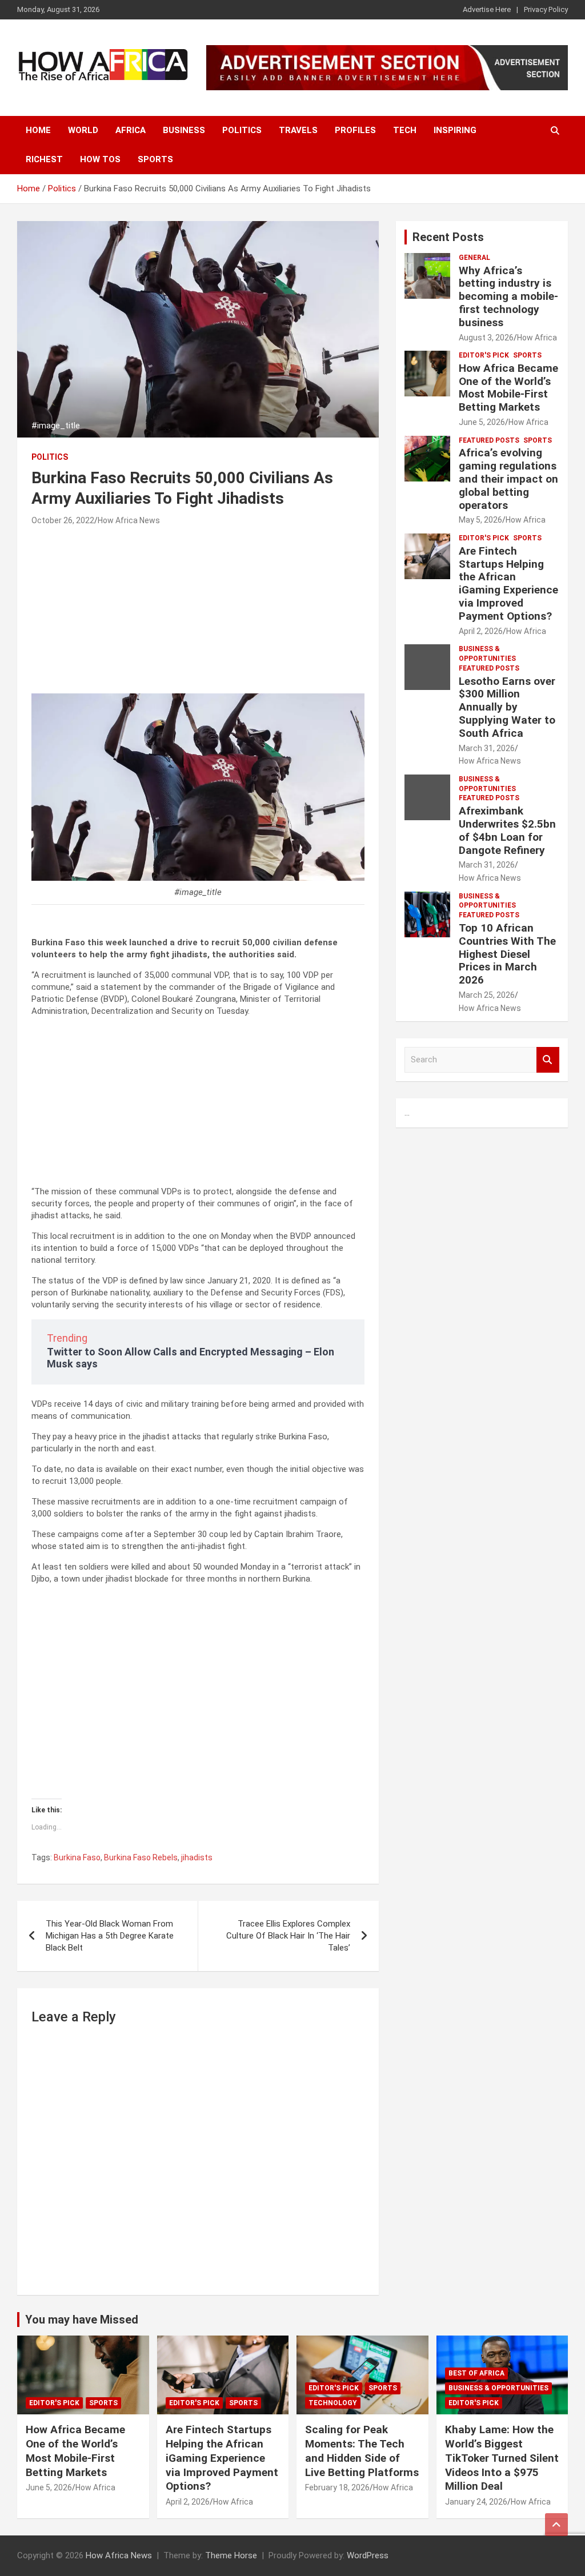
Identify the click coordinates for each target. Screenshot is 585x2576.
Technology (333, 2403)
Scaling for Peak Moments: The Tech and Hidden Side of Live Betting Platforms (362, 2451)
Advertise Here (487, 9)
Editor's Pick (484, 355)
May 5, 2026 (480, 520)
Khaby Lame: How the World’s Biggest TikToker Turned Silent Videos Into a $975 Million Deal (502, 2458)
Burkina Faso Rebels (141, 1857)
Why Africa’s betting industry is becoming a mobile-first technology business (508, 296)
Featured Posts (489, 440)
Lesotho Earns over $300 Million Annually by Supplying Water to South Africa (507, 707)
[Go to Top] (556, 2525)
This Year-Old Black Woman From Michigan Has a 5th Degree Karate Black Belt (110, 1936)
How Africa (537, 338)
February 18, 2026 (337, 2487)
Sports (155, 159)
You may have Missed (82, 2320)
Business (184, 130)
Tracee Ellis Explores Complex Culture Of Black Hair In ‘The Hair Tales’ (288, 1936)
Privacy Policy (546, 9)
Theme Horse (231, 2555)
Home (38, 130)
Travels (298, 130)
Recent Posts (448, 237)
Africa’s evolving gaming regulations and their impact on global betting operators (508, 479)
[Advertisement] (198, 613)
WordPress (368, 2555)
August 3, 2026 (486, 338)
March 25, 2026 (487, 995)
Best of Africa (476, 2373)
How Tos (100, 159)
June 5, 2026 (482, 422)
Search (548, 1060)
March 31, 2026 (487, 748)
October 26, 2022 (63, 520)
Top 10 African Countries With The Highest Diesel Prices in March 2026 (507, 954)
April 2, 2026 (481, 631)
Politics (242, 130)
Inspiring (455, 130)
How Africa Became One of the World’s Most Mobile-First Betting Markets (508, 388)
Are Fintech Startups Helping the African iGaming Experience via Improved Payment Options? (508, 583)
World (83, 130)
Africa (131, 130)
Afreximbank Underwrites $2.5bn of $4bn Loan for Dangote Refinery (507, 830)
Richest (44, 159)
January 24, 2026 (476, 2502)
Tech (405, 130)
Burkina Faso (77, 1857)
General (474, 258)
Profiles (355, 130)
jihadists (197, 1857)
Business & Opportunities (487, 654)
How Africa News (129, 520)
